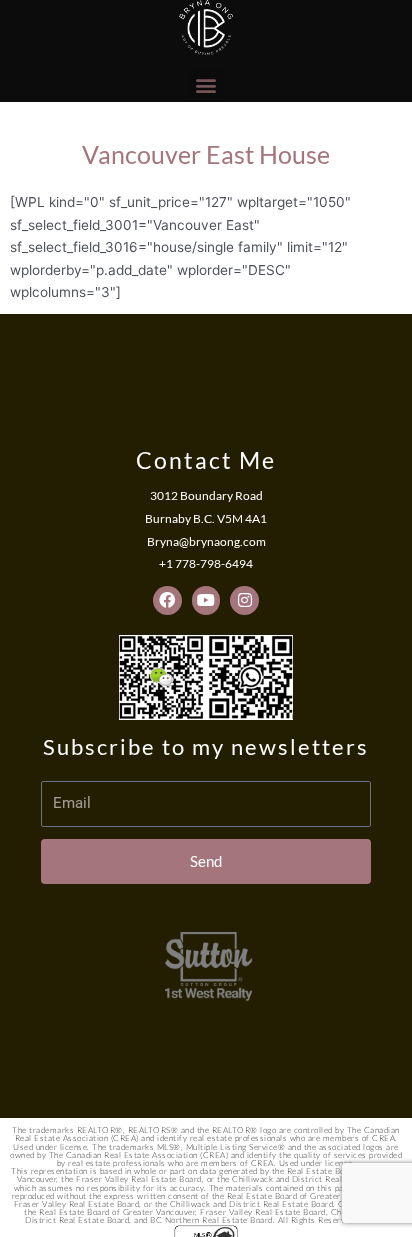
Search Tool (206, 1032)
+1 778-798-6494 (206, 563)
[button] (206, 85)
